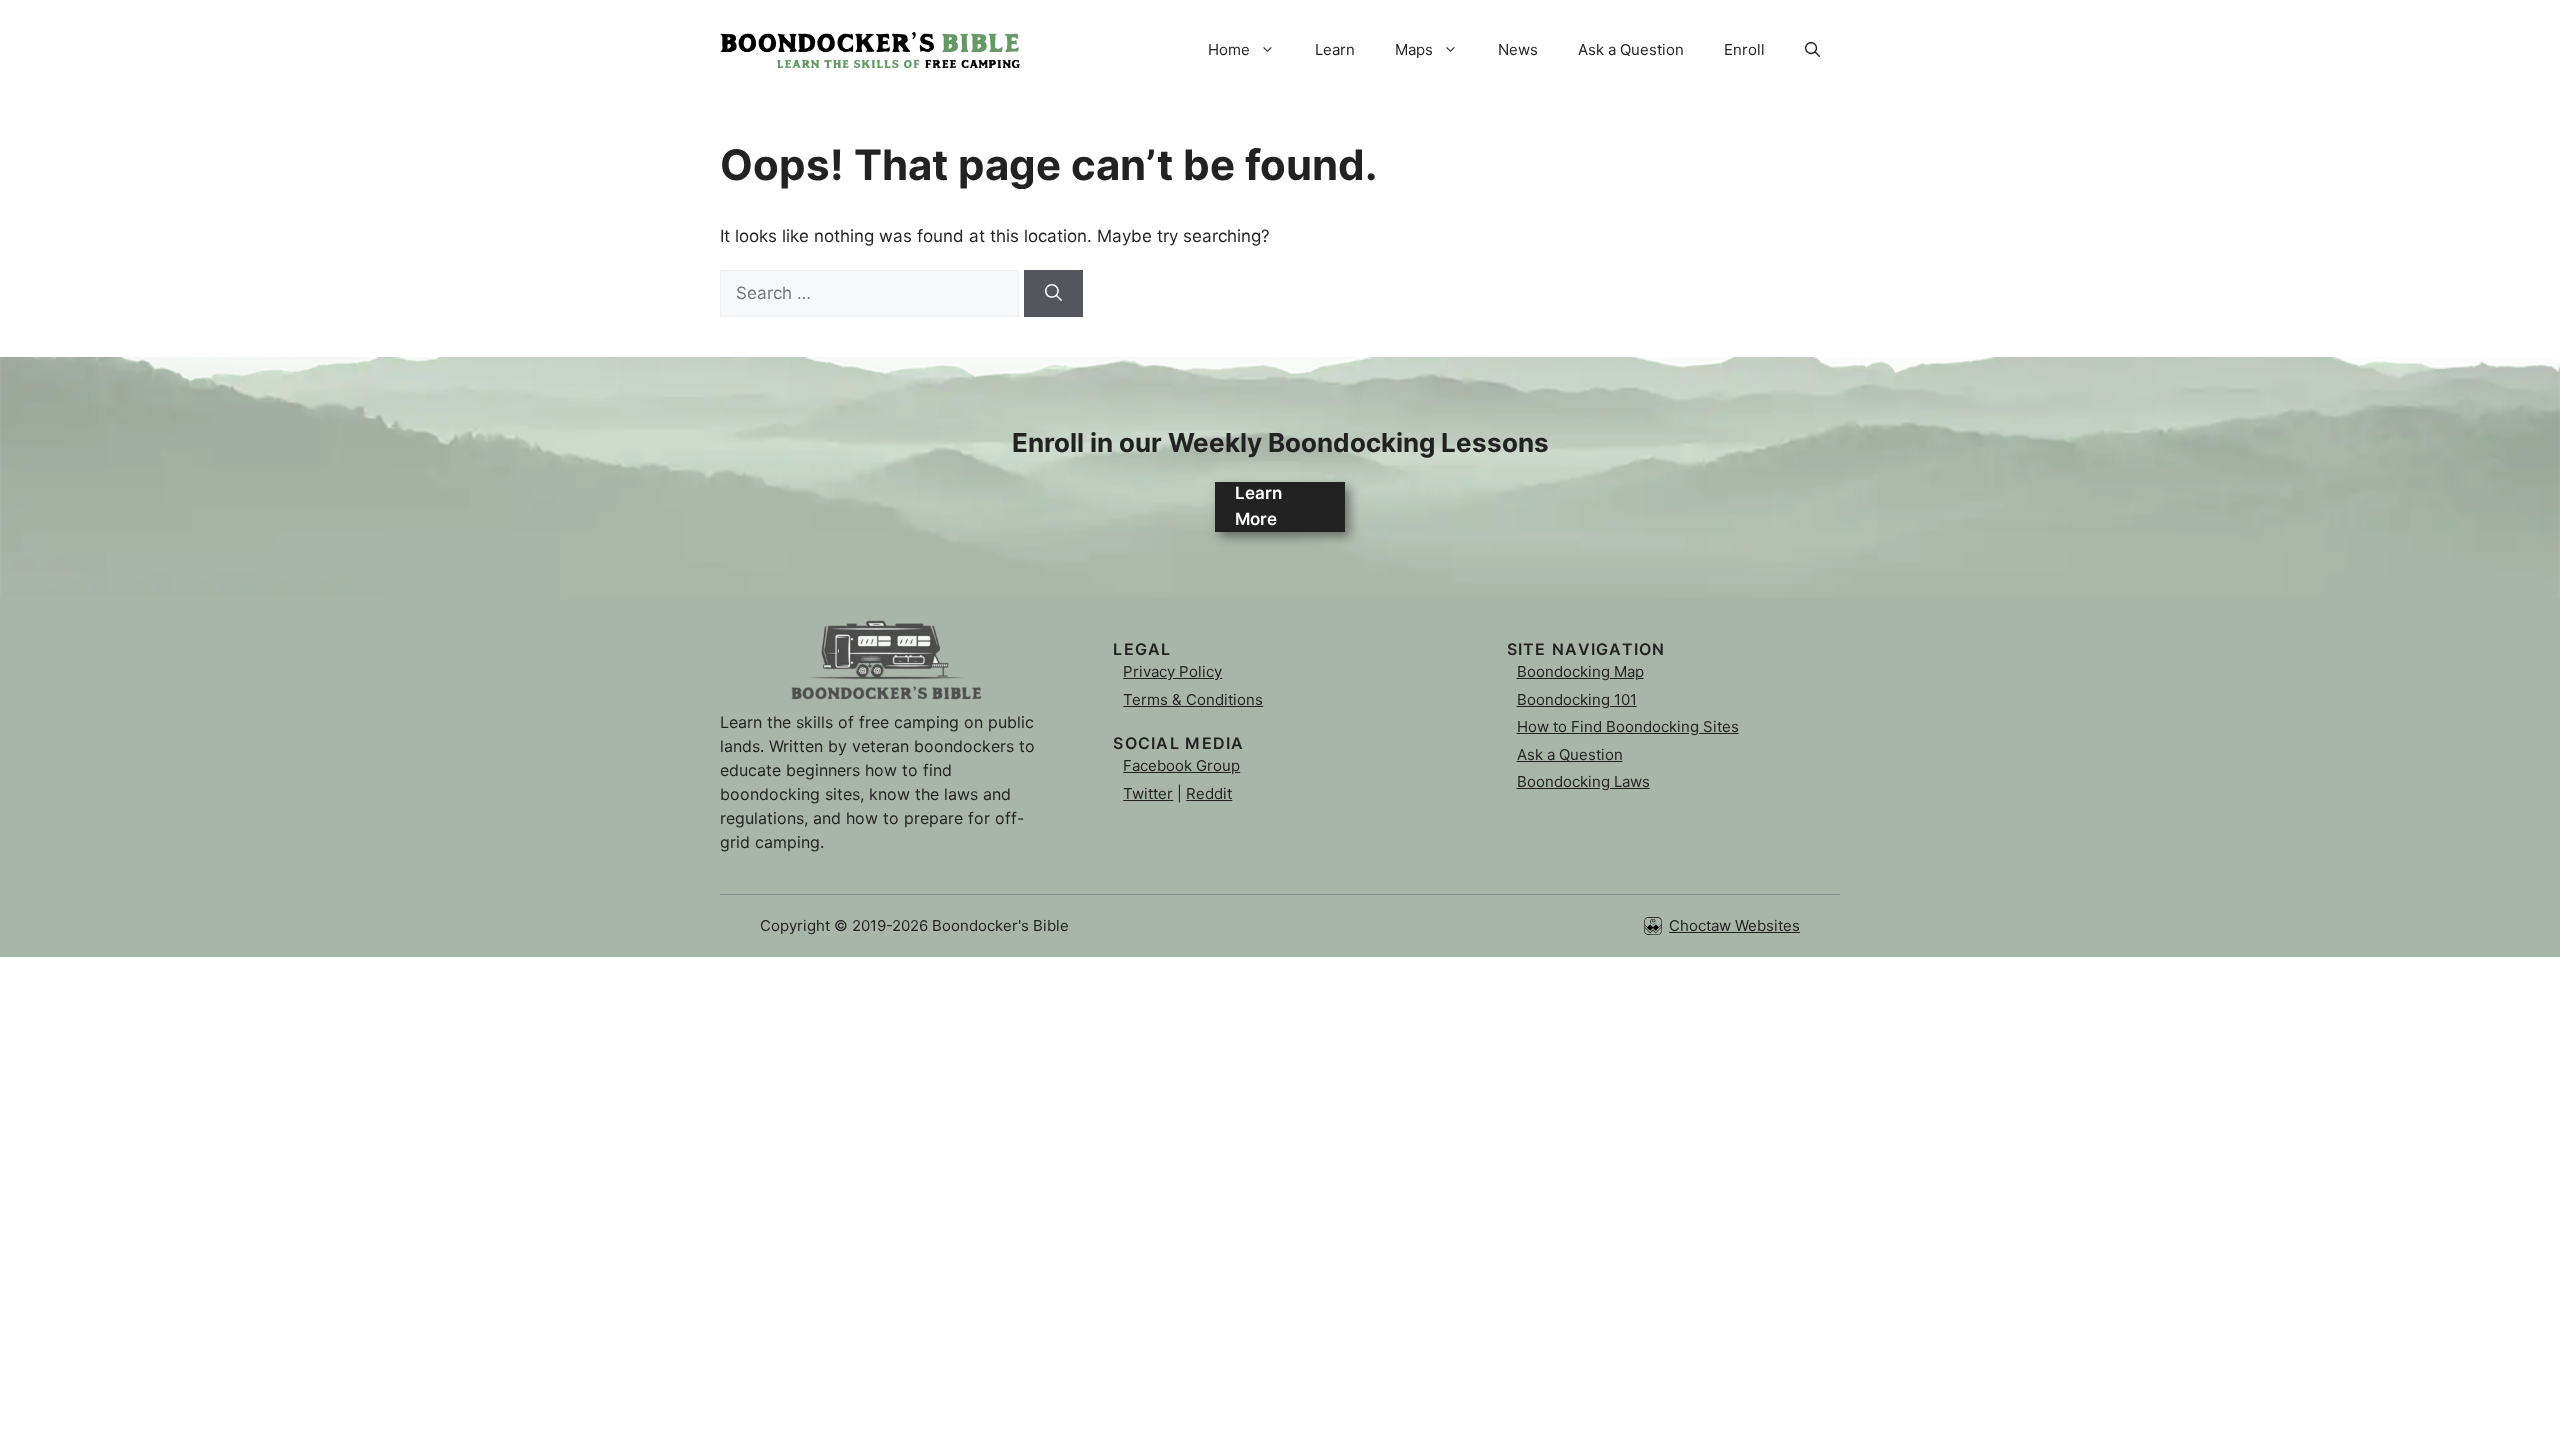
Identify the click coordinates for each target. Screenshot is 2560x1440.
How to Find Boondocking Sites (1628, 726)
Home (1229, 49)
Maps (1414, 49)
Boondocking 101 (1577, 699)
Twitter (1148, 793)
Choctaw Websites (1734, 925)
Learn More (1258, 506)
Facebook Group (1181, 765)
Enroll (1744, 49)
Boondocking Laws (1583, 781)
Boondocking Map (1580, 671)
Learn (1335, 49)
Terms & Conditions (1193, 699)
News (1518, 49)
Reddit (1209, 793)
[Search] (1053, 294)
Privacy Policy (1172, 671)
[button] (1812, 50)
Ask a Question (1631, 49)
